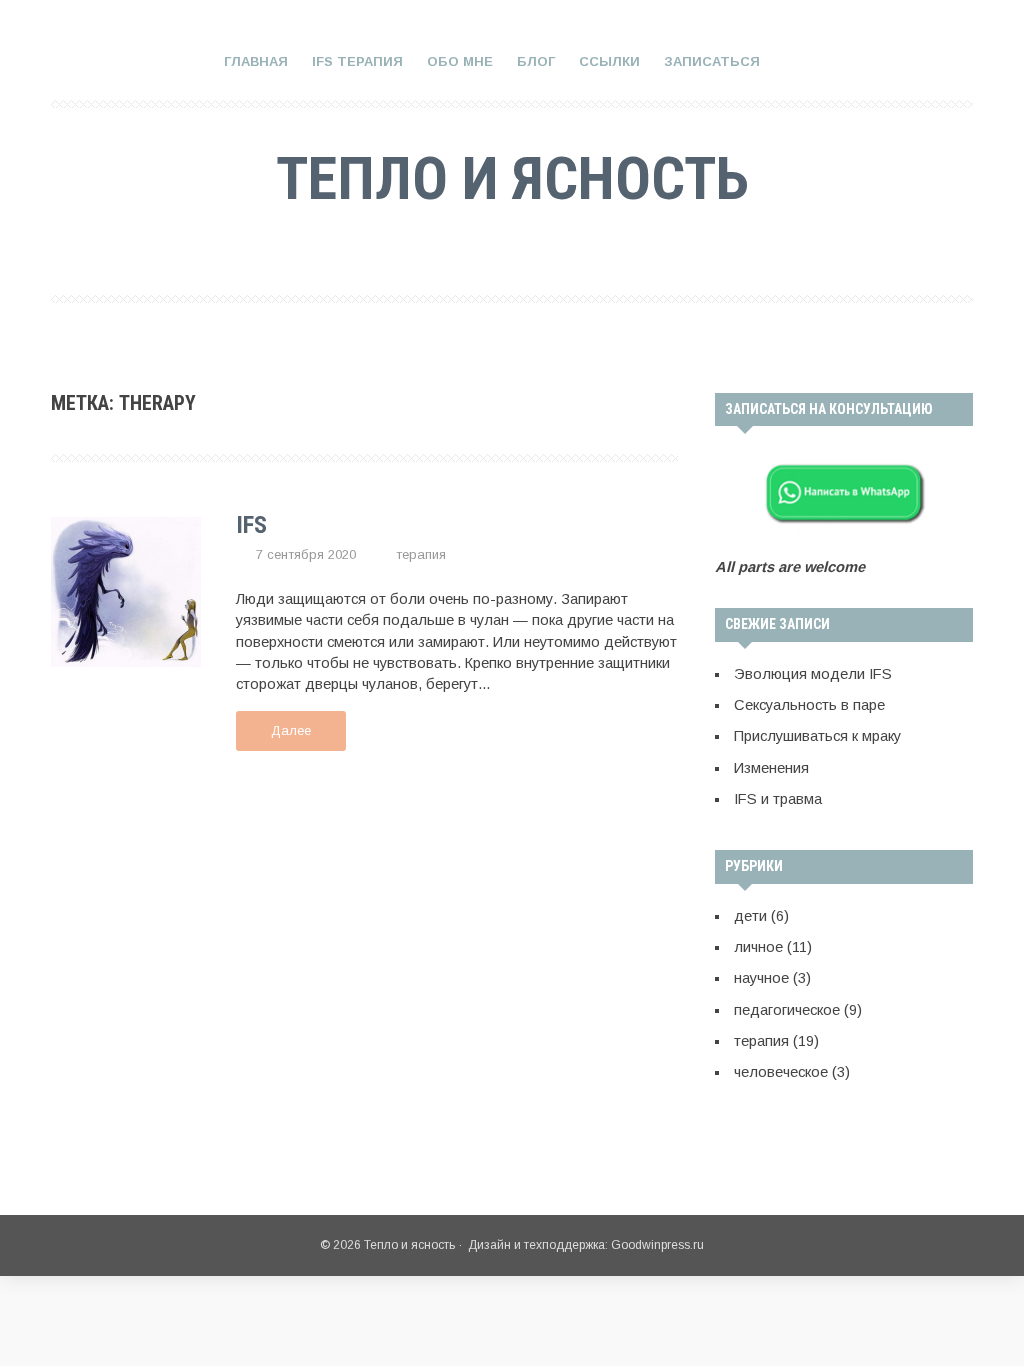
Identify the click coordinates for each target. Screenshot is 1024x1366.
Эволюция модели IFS (813, 674)
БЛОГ (536, 61)
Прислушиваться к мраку (817, 736)
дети (750, 916)
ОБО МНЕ (460, 61)
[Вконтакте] (481, 250)
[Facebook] (532, 250)
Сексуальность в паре (809, 705)
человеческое (781, 1072)
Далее (291, 730)
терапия (421, 554)
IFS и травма (778, 799)
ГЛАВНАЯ (256, 61)
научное (761, 978)
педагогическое (787, 1010)
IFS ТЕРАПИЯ (357, 61)
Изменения (771, 768)
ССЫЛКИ (609, 61)
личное (758, 947)
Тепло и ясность (512, 178)
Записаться (712, 61)
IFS (251, 525)
